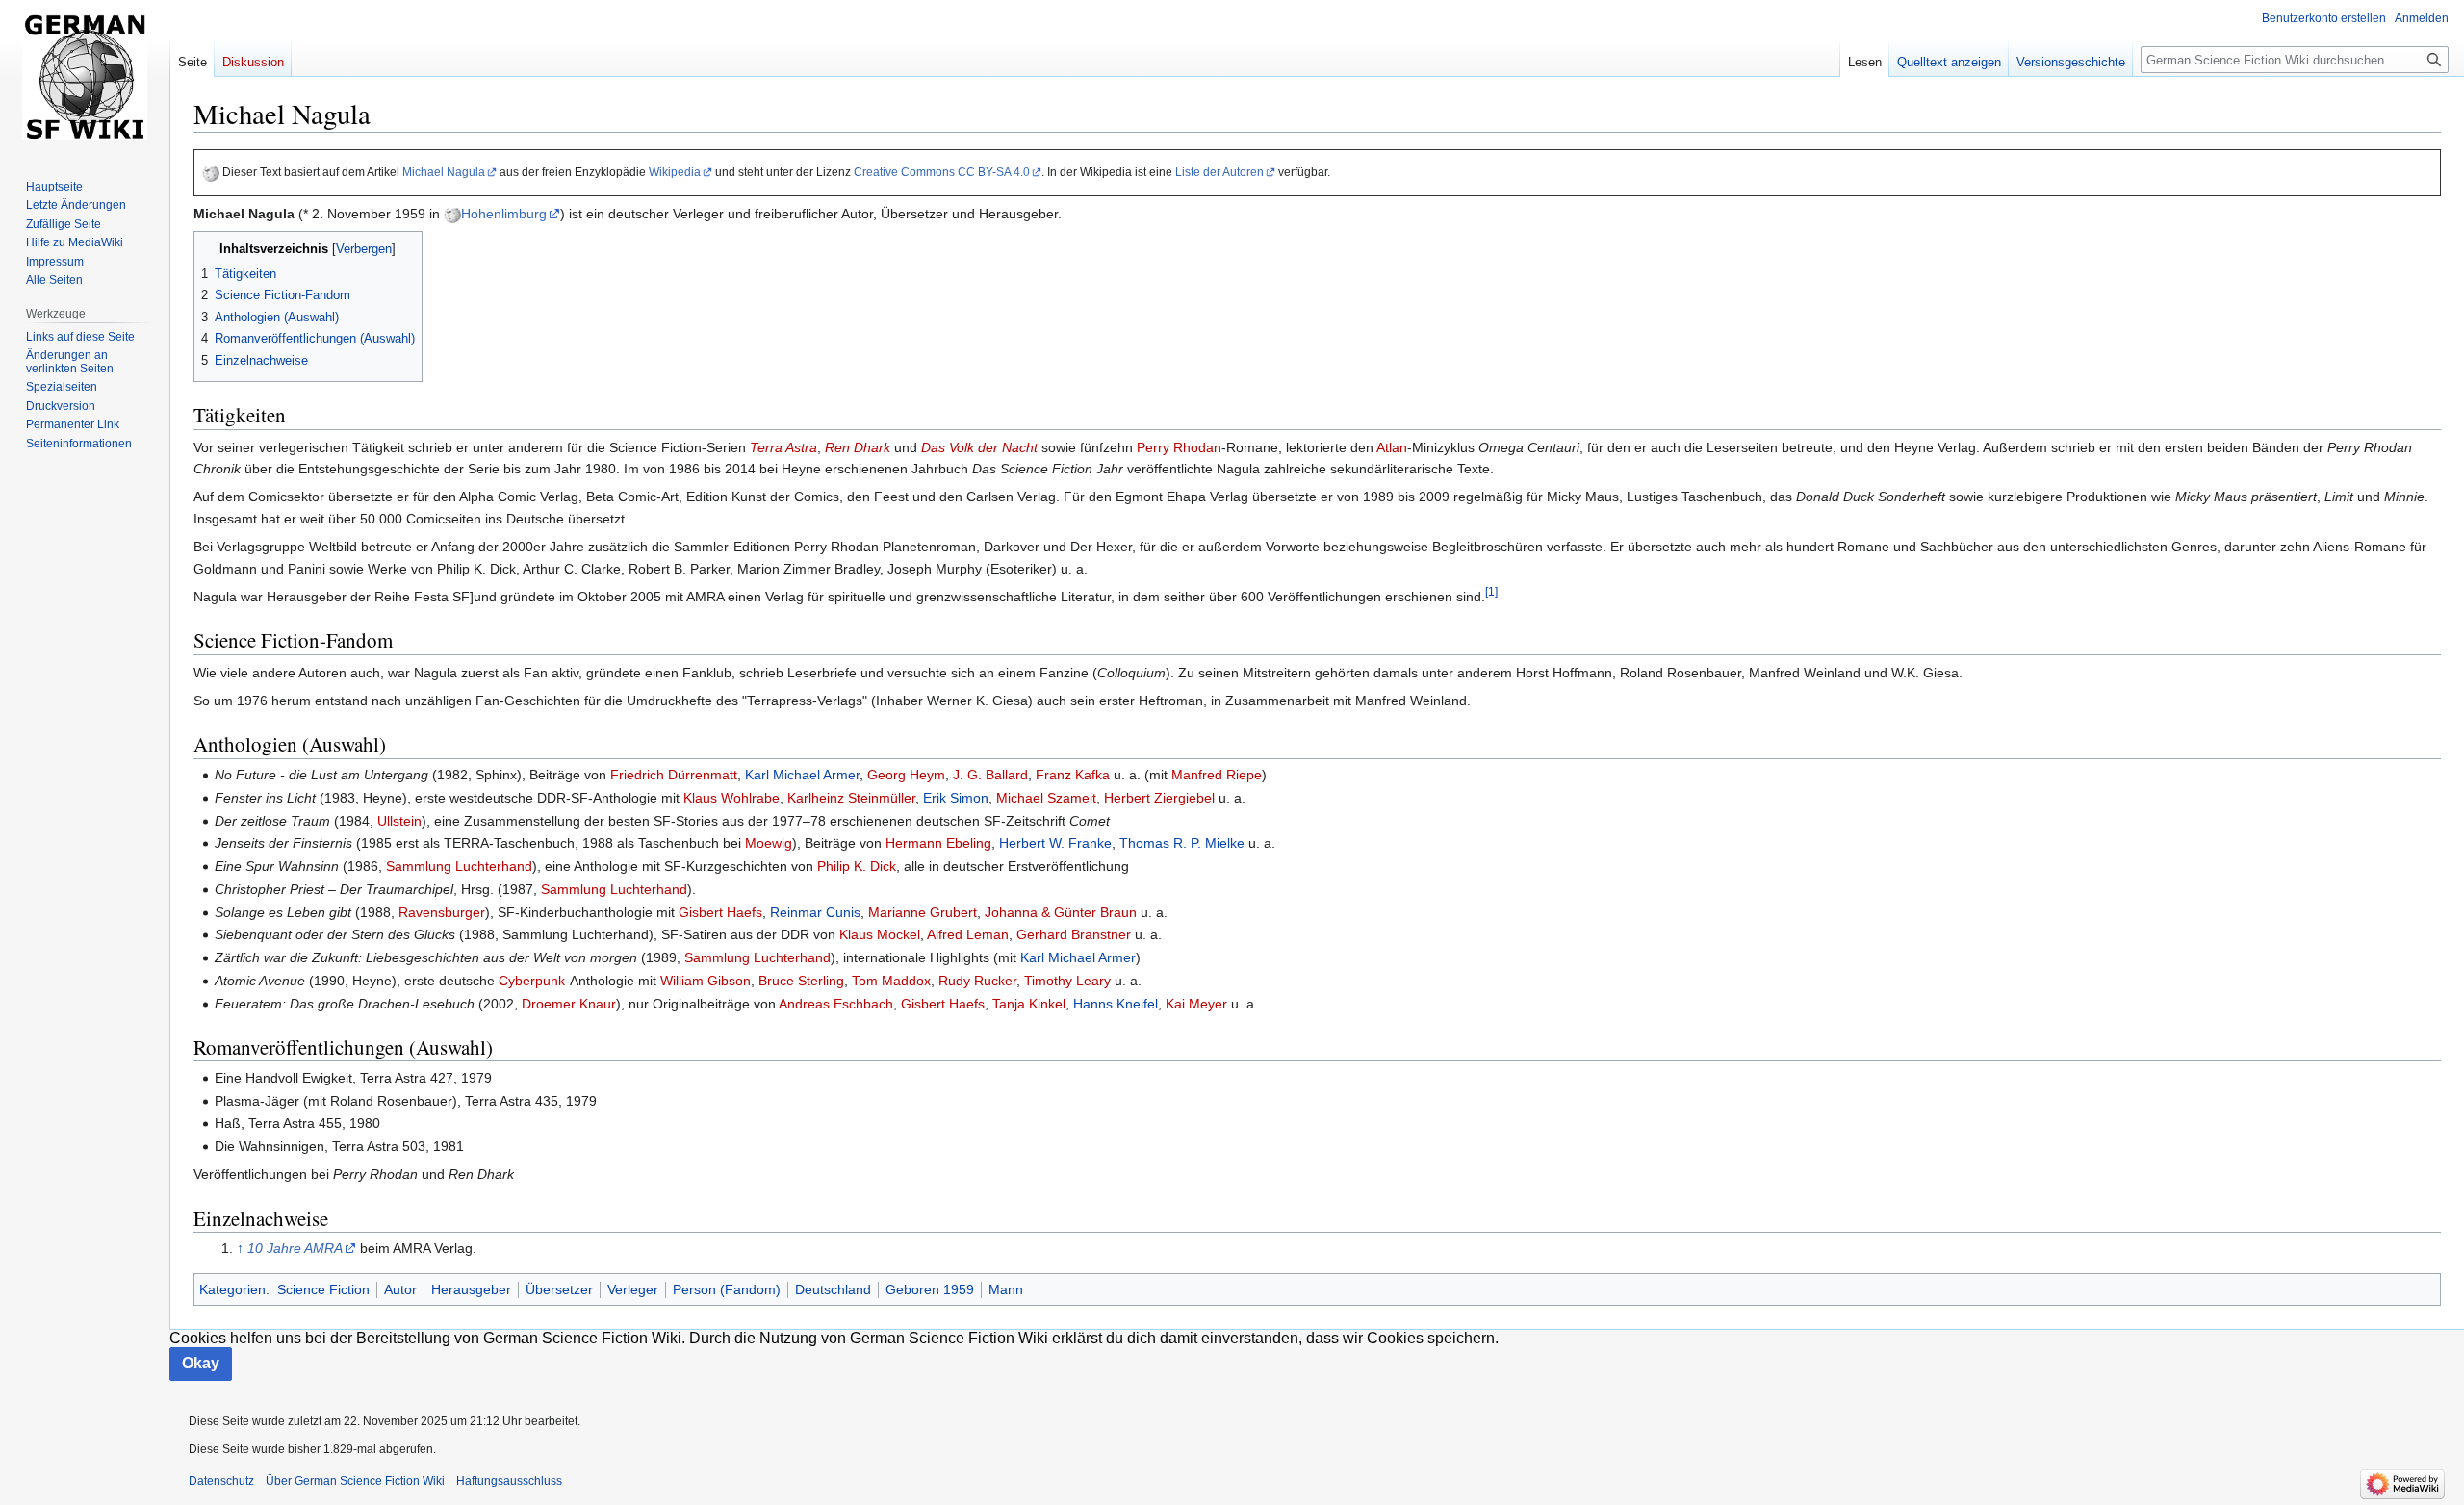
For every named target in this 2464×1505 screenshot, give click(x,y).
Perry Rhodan (1179, 447)
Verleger (633, 1289)
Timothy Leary (1067, 981)
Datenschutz (221, 1481)
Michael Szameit (1046, 798)
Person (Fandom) (727, 1289)
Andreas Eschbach (836, 1004)
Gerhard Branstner (1074, 934)
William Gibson (706, 981)
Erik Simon (956, 798)
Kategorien (232, 1289)
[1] (1491, 591)
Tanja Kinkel (1029, 1004)
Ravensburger (442, 912)
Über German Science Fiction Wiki (355, 1481)
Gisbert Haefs (720, 912)
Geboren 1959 (930, 1289)
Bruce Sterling (801, 981)
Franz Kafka (1073, 775)
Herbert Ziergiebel (1159, 798)
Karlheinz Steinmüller (851, 798)
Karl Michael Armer (802, 775)
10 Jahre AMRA (295, 1248)
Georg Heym (906, 775)
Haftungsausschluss (509, 1481)
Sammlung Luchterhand (459, 866)
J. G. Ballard (990, 775)
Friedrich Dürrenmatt (674, 775)
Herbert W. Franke (1055, 843)
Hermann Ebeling (938, 843)
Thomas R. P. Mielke (1182, 843)
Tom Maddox (891, 981)
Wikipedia (675, 172)
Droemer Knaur (569, 1004)
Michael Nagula (444, 172)
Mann (1006, 1289)
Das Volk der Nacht (979, 447)
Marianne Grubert (923, 912)
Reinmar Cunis (815, 912)
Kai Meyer (1196, 1004)
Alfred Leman (968, 934)
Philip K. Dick (857, 866)
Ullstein (399, 821)
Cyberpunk (532, 981)
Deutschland (833, 1289)
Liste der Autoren (1219, 172)
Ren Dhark (858, 447)
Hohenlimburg (504, 214)
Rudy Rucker (977, 981)
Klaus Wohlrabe (731, 798)
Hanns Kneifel (1116, 1004)
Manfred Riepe (1217, 775)
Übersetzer (559, 1289)
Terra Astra (783, 447)
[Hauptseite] (85, 77)
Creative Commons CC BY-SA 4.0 (942, 172)
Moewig (769, 843)
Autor (400, 1289)
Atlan (1392, 447)
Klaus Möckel (880, 934)
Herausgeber (471, 1289)
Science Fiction (323, 1289)
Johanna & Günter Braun (1061, 912)
